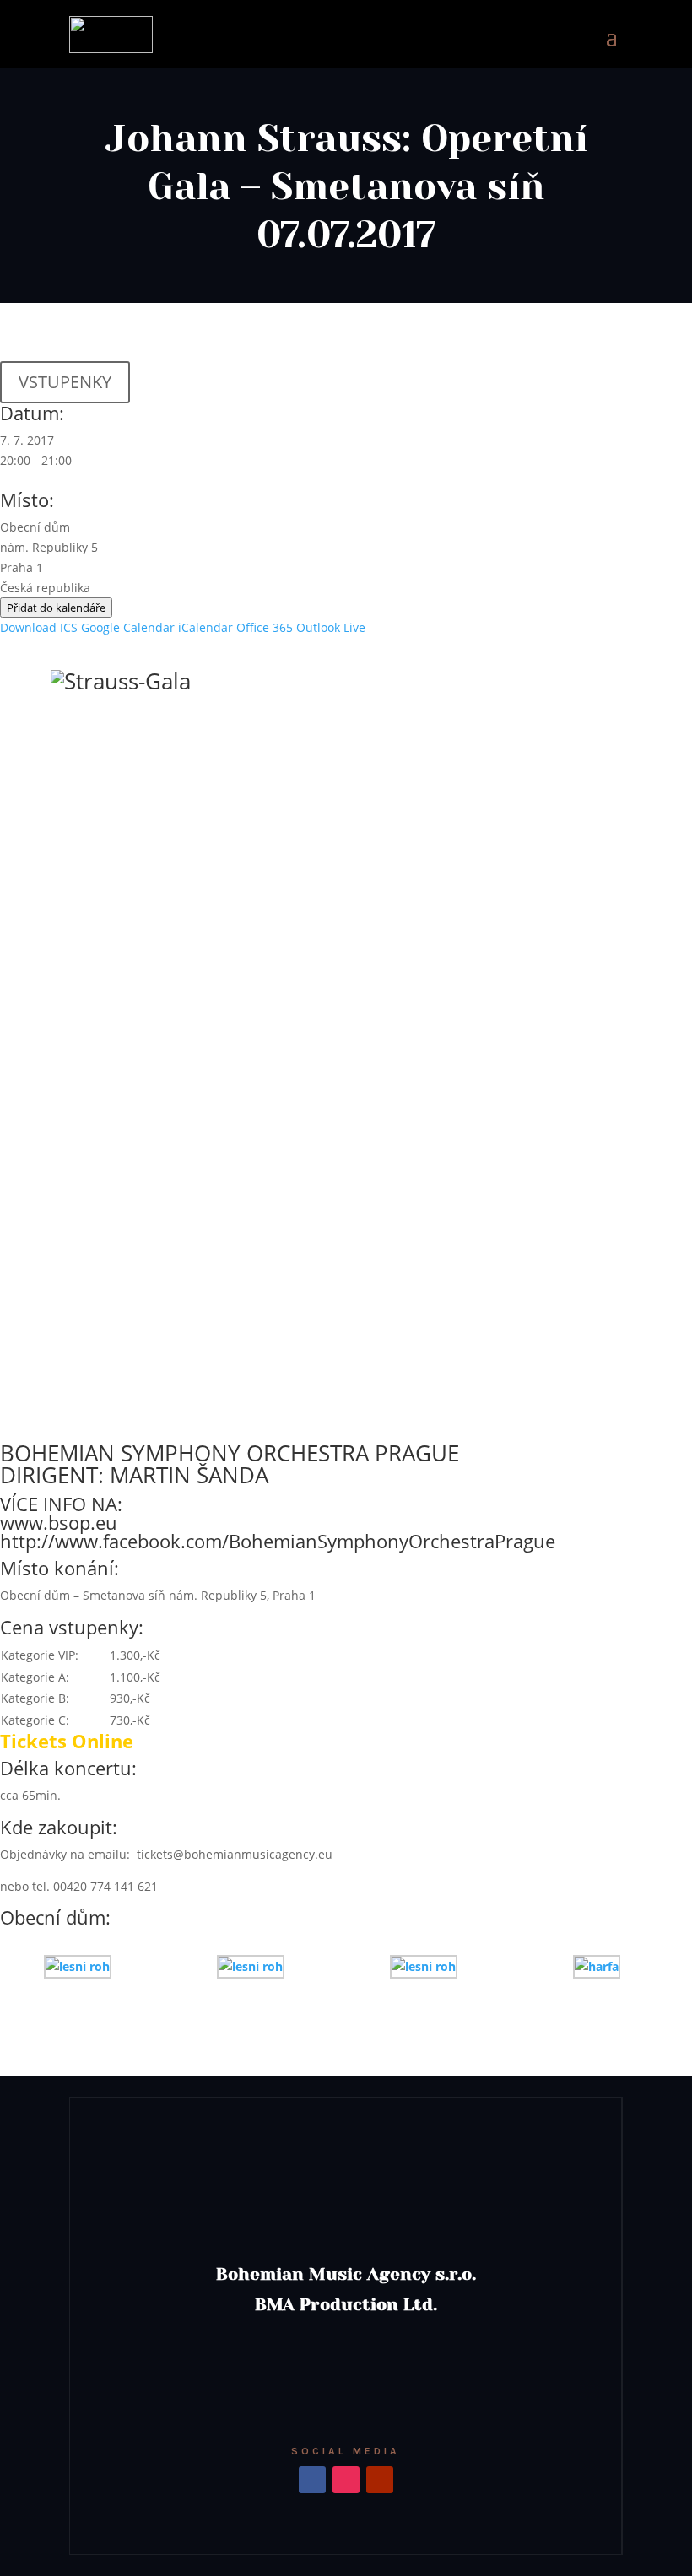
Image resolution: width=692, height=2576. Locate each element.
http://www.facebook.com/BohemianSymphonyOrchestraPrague (278, 1541)
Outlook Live (331, 627)
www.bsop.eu (59, 1522)
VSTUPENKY (65, 382)
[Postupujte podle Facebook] (312, 2480)
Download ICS (39, 627)
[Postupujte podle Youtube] (380, 2480)
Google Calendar (128, 627)
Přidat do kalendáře (56, 608)
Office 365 (265, 627)
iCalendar (205, 627)
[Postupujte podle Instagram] (346, 2480)
